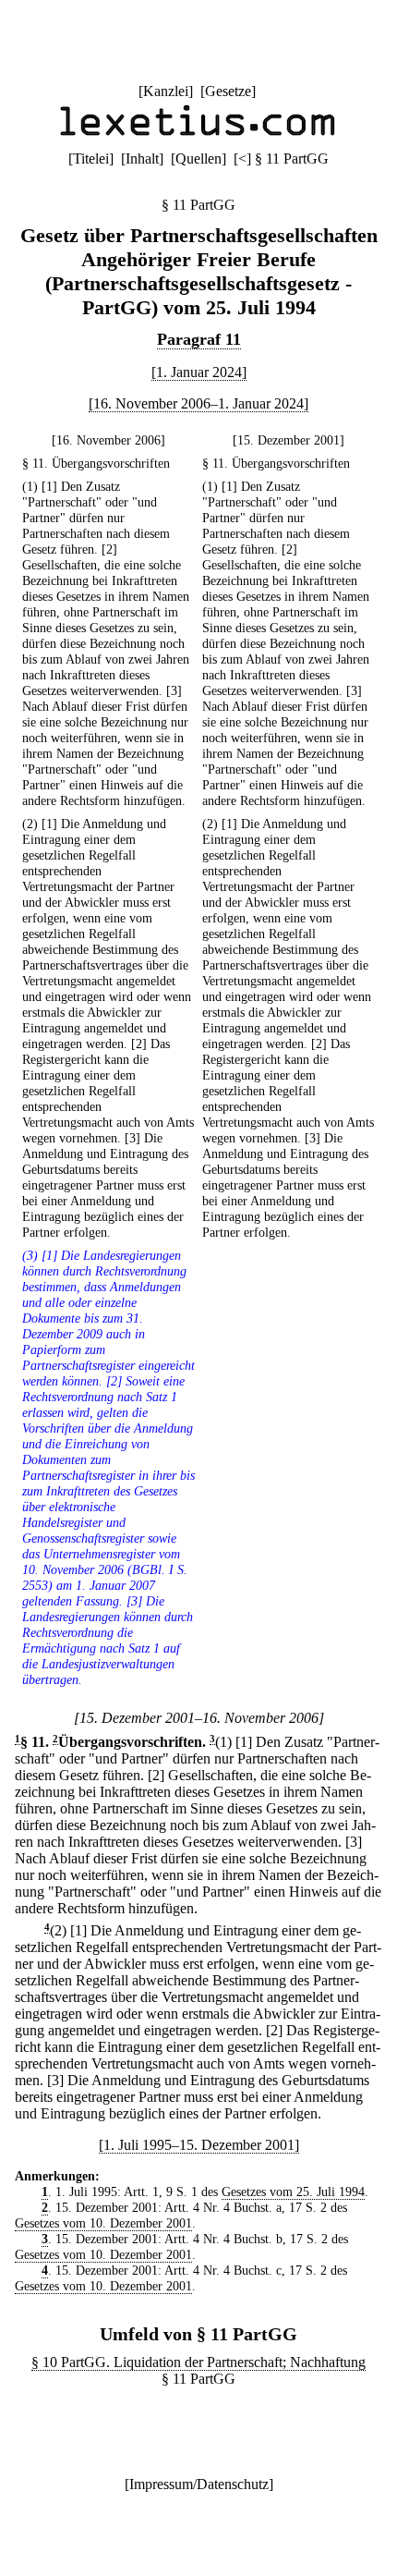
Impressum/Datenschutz (199, 2484)
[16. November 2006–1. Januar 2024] (198, 403)
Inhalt (142, 159)
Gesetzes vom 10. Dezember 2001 (103, 2223)
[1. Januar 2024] (199, 372)
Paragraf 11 (199, 339)
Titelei (91, 159)
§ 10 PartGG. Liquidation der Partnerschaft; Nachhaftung (198, 2362)
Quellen (198, 159)
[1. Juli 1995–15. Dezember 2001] (199, 2145)
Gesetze (228, 91)
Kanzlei (166, 91)
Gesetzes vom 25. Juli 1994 (293, 2191)
